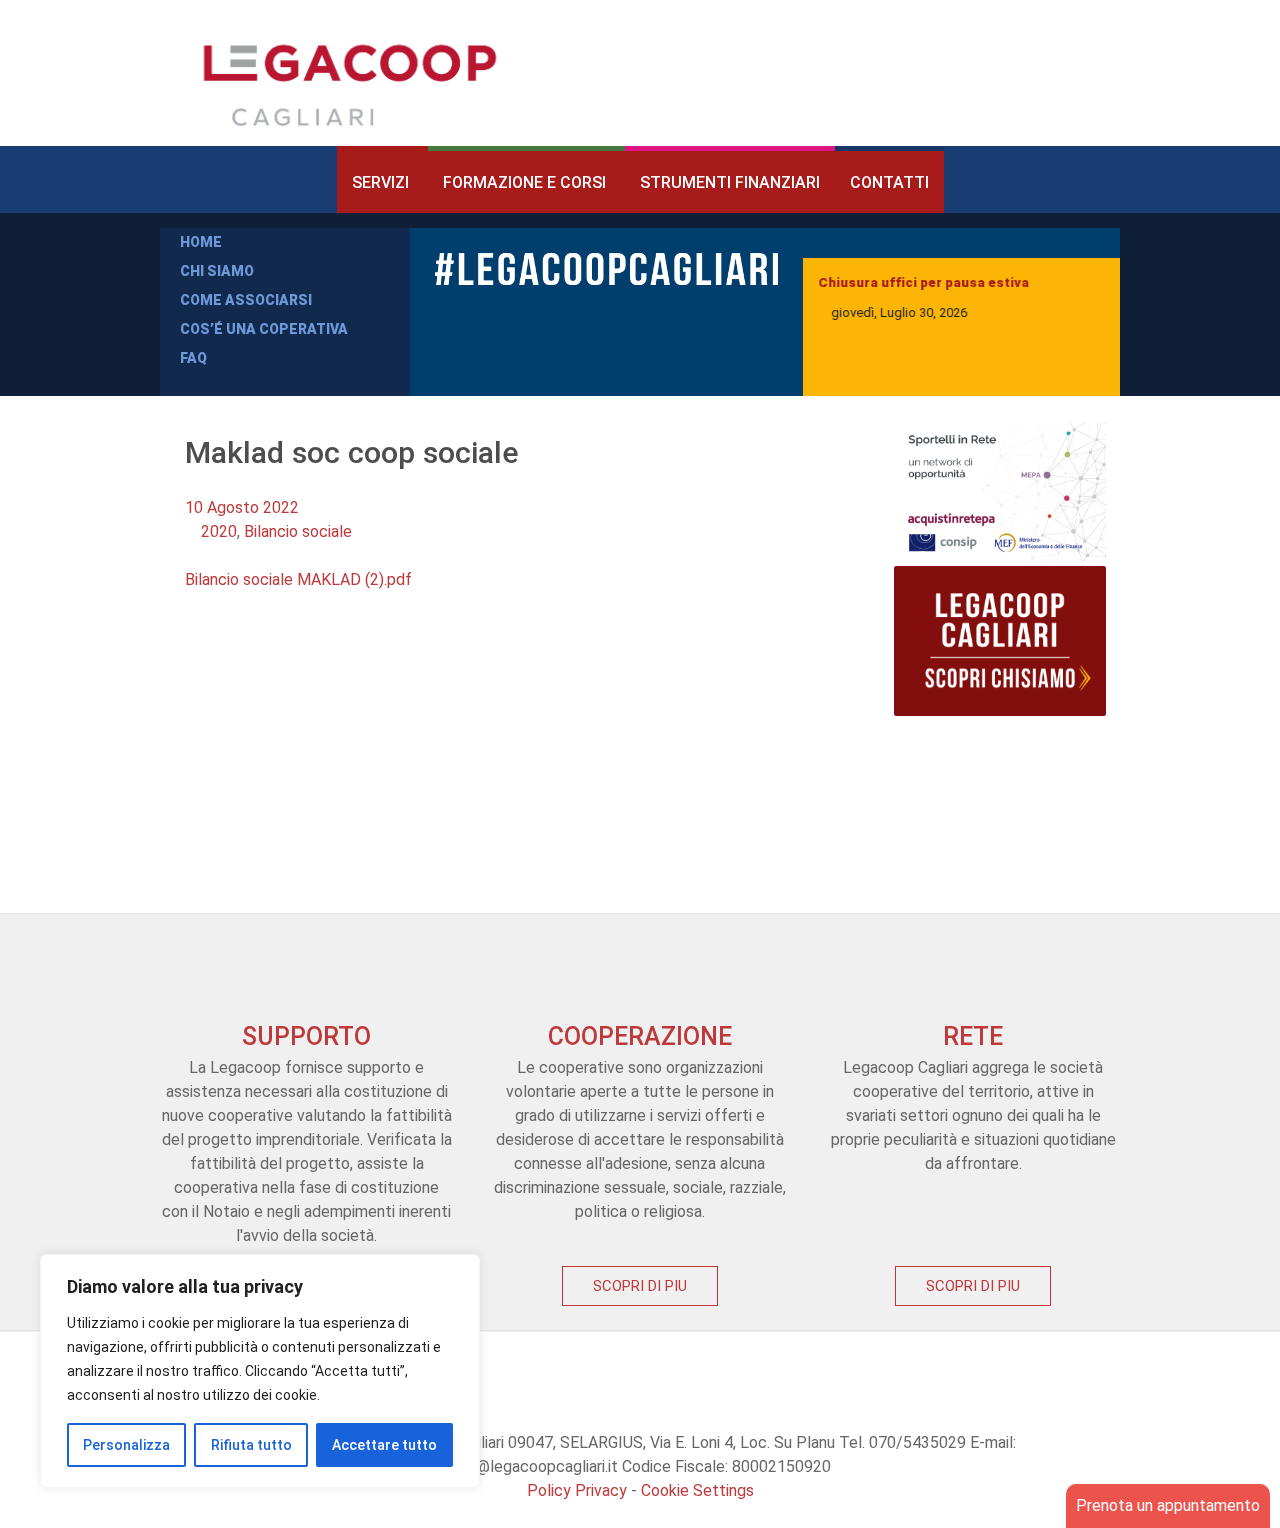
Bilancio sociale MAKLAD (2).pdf (298, 579)
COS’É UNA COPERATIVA (264, 329)
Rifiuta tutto (251, 1445)
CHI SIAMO (217, 271)
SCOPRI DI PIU (640, 1286)
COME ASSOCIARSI (246, 300)
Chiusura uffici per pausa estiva (923, 282)
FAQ (193, 358)
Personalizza (126, 1445)
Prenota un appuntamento (1168, 1505)
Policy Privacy (577, 1490)
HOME (201, 242)
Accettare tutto (384, 1445)
